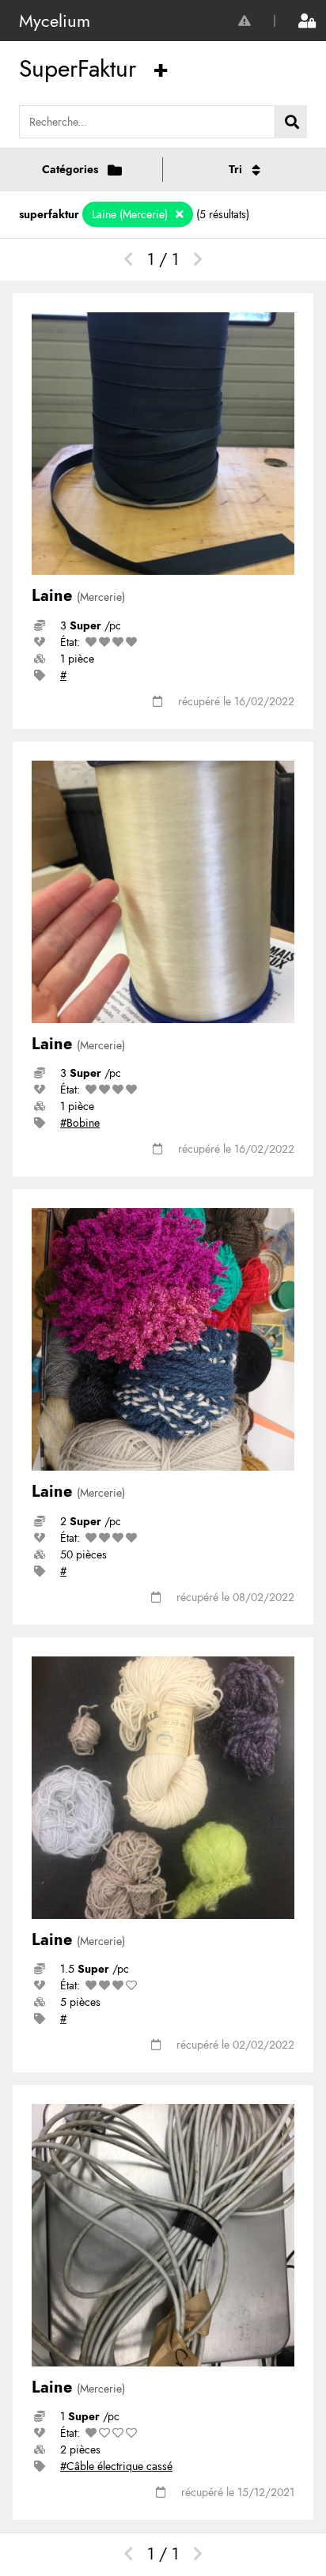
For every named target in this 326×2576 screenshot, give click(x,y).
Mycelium (55, 21)
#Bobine (80, 1123)
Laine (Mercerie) (131, 214)
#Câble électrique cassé (116, 2466)
